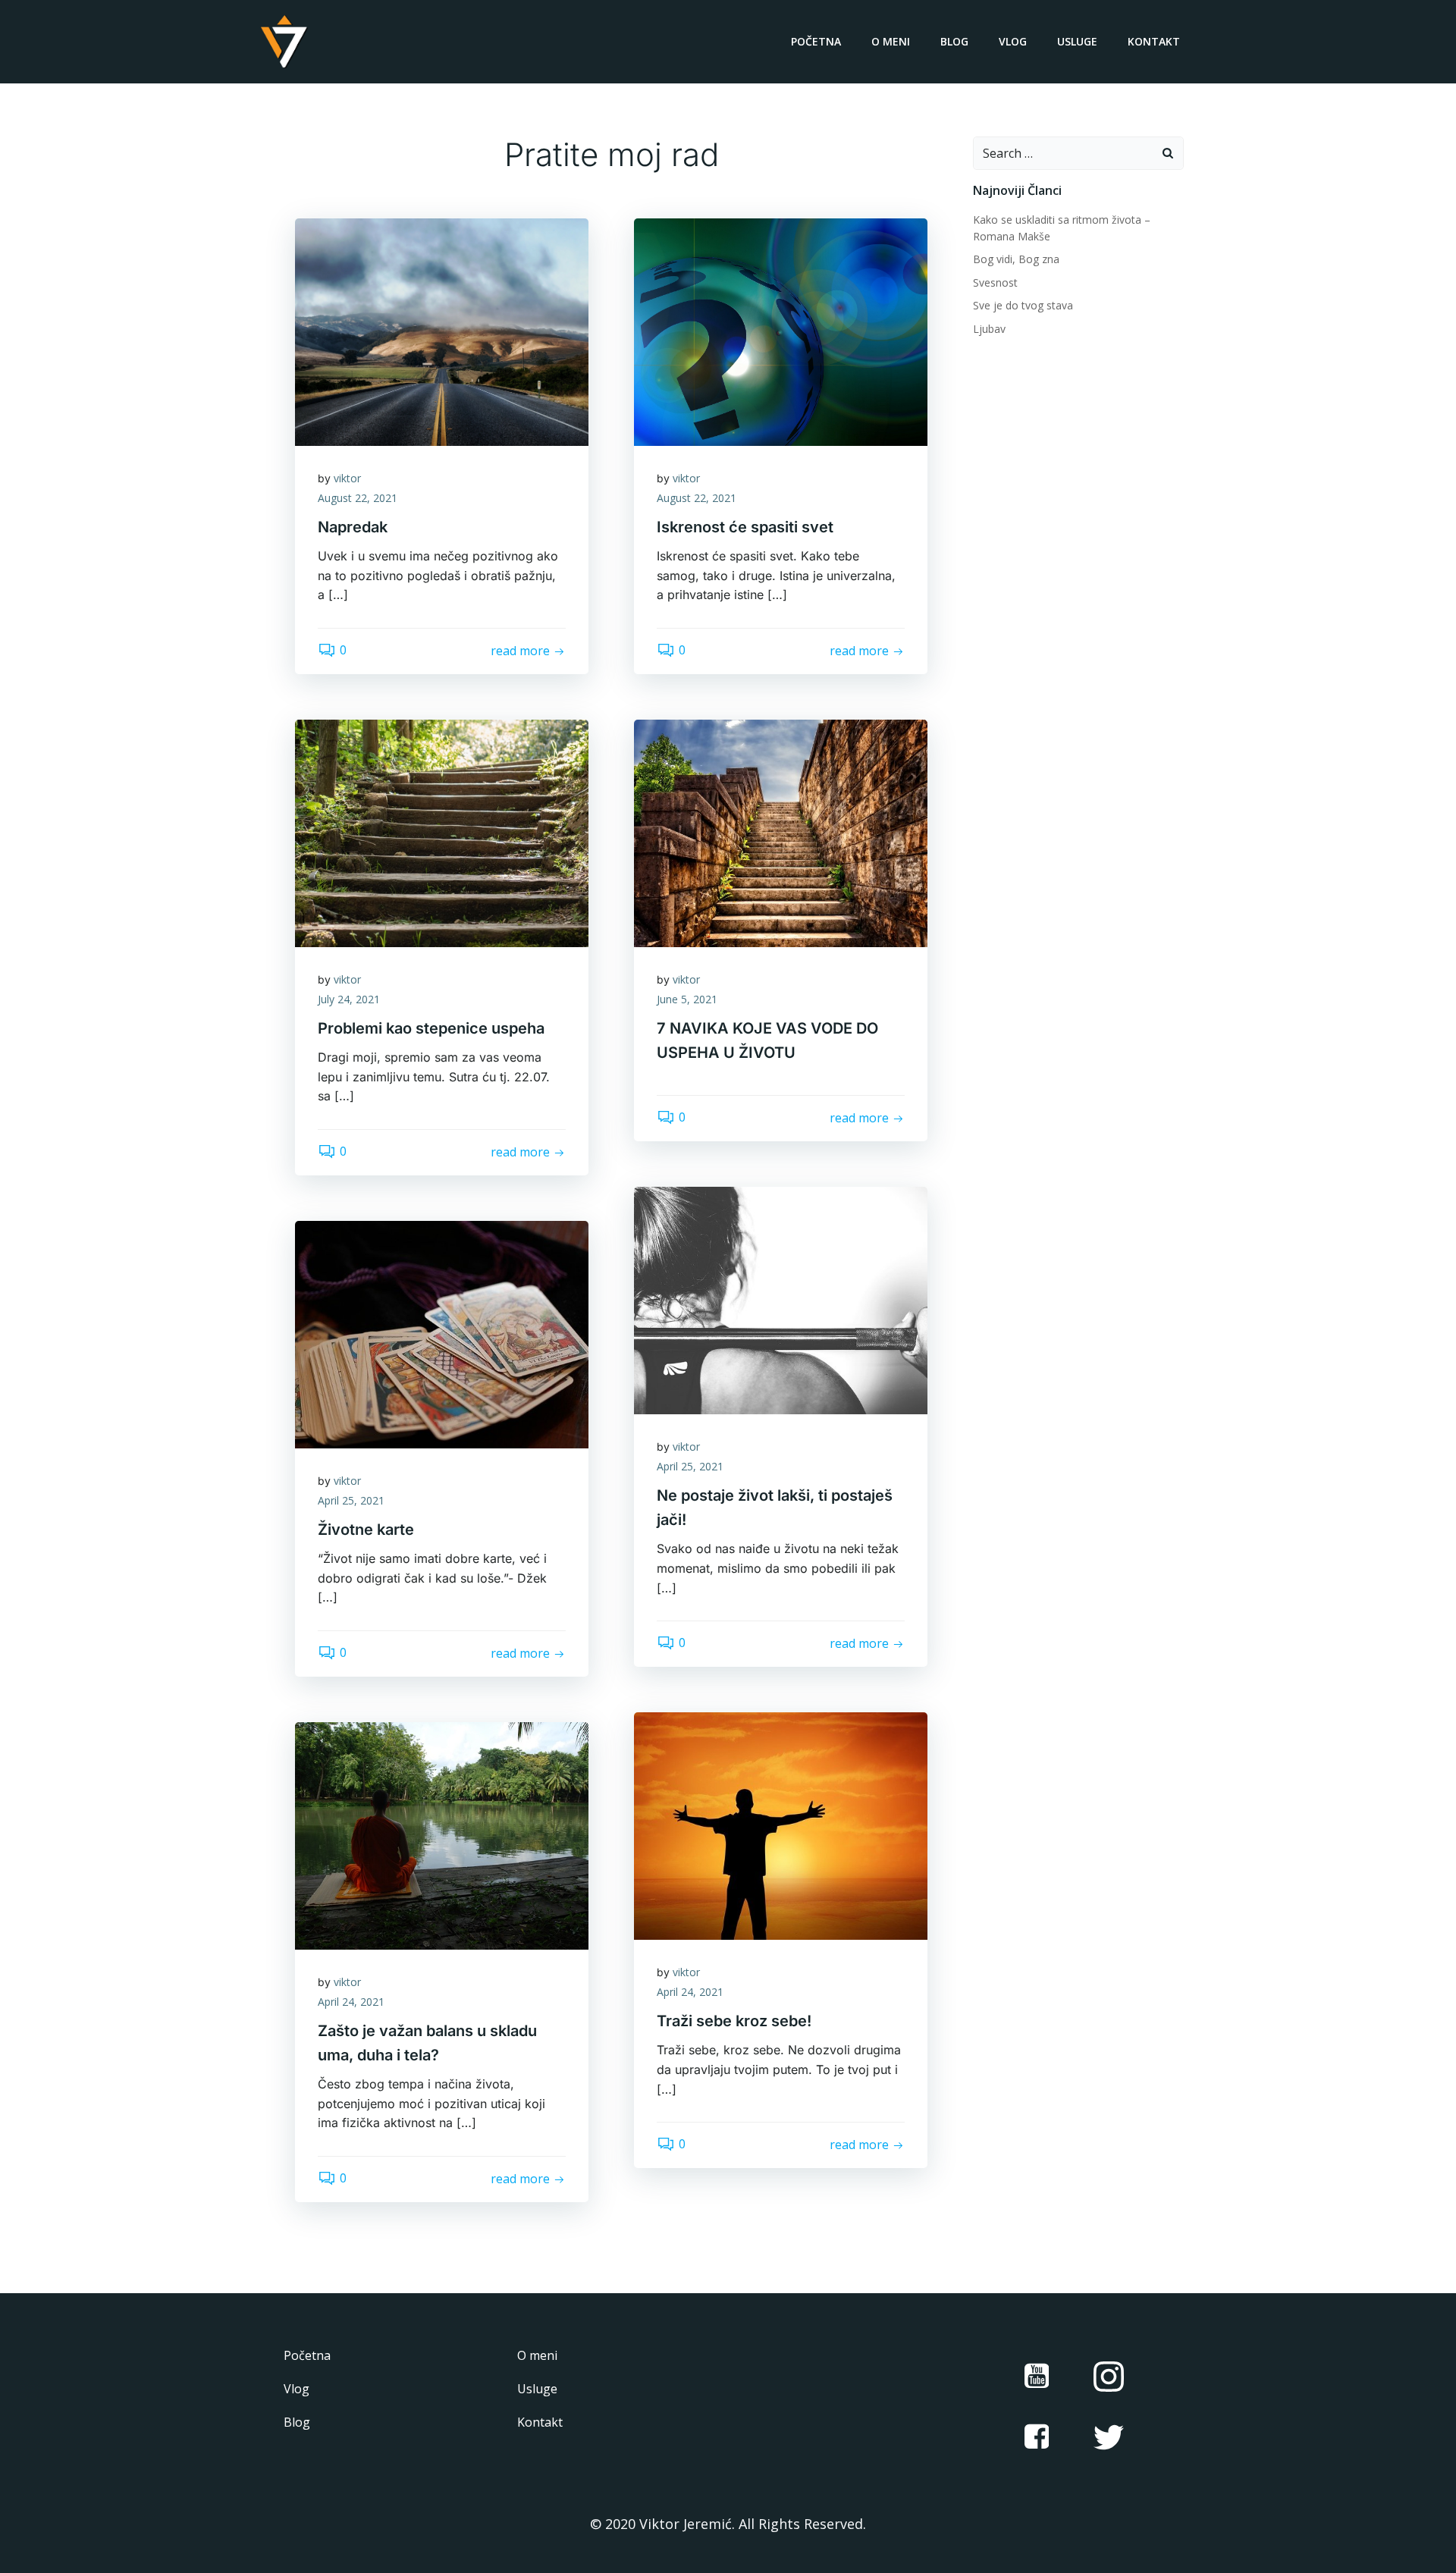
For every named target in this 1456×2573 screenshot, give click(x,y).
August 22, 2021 (358, 498)
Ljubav (989, 329)
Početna (816, 41)
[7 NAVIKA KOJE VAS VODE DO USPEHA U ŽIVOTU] (781, 832)
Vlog (1013, 41)
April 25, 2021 (690, 1466)
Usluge (1077, 41)
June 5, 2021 (687, 999)
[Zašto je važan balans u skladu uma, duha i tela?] (442, 1834)
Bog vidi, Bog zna (1016, 259)
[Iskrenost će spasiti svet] (781, 331)
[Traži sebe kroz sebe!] (781, 1825)
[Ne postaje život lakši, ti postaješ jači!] (781, 1299)
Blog (954, 41)
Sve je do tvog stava (1023, 305)
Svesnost (995, 282)
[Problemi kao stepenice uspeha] (442, 832)
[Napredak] (442, 331)
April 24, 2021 (690, 1992)
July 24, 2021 (349, 999)
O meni (891, 41)
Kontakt (1154, 41)
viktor (347, 478)
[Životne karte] (442, 1333)
